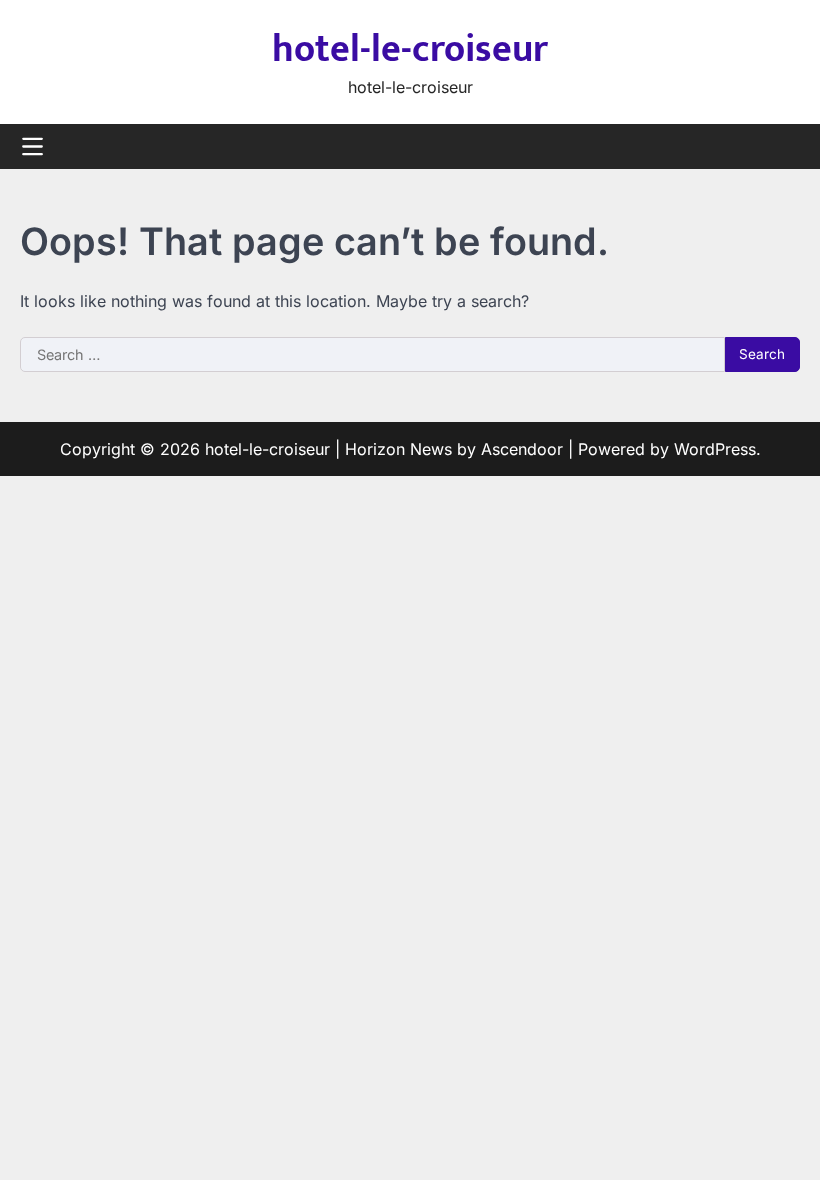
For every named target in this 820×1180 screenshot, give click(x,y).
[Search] (785, 147)
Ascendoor (522, 449)
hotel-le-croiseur (410, 49)
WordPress (715, 449)
